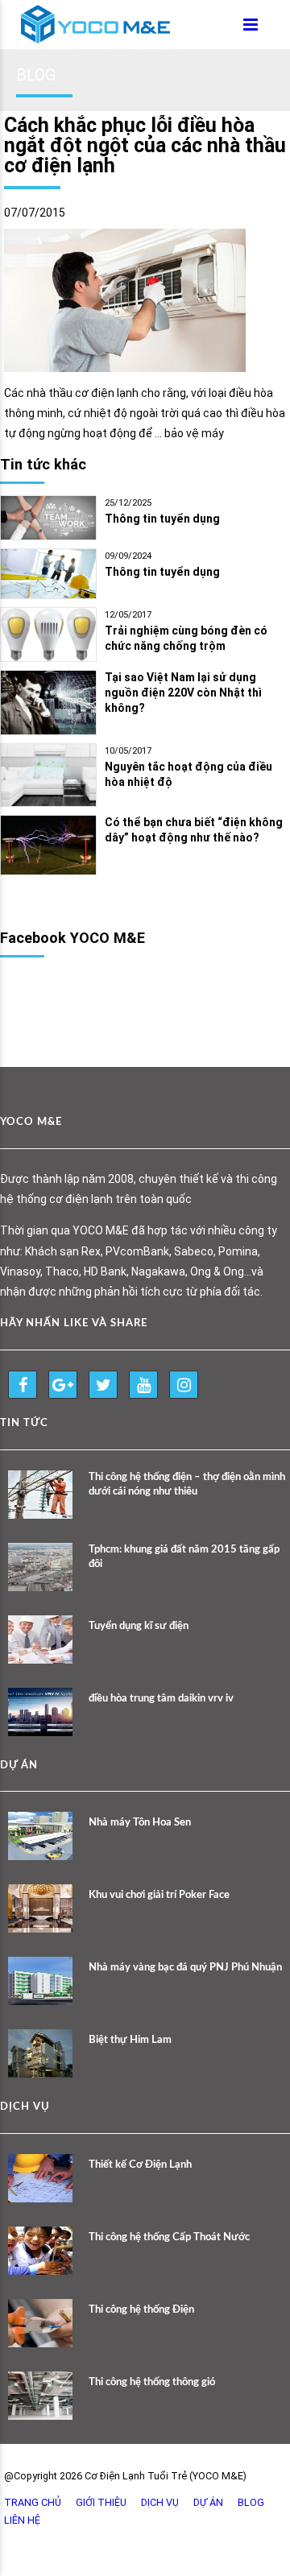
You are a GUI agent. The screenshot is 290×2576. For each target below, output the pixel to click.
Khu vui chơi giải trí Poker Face (159, 1895)
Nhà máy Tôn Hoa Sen (140, 1823)
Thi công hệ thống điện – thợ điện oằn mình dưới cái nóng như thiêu (187, 1484)
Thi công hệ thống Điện (141, 2310)
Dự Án (208, 2502)
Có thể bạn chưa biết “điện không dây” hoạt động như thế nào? (194, 830)
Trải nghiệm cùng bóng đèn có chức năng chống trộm (186, 638)
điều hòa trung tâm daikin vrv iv (161, 1699)
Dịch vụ (160, 2502)
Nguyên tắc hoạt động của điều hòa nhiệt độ (188, 774)
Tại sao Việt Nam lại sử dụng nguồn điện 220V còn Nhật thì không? (183, 693)
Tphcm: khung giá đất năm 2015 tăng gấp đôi (184, 1557)
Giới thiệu (101, 2502)
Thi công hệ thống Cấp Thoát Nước (169, 2237)
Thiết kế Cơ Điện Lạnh (140, 2165)
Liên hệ (22, 2520)
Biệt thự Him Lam (130, 2040)
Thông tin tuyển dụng (162, 519)
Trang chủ (33, 2502)
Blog (251, 2502)
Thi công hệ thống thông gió (152, 2382)
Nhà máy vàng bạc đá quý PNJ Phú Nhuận (185, 1968)
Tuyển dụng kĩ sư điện (139, 1626)
